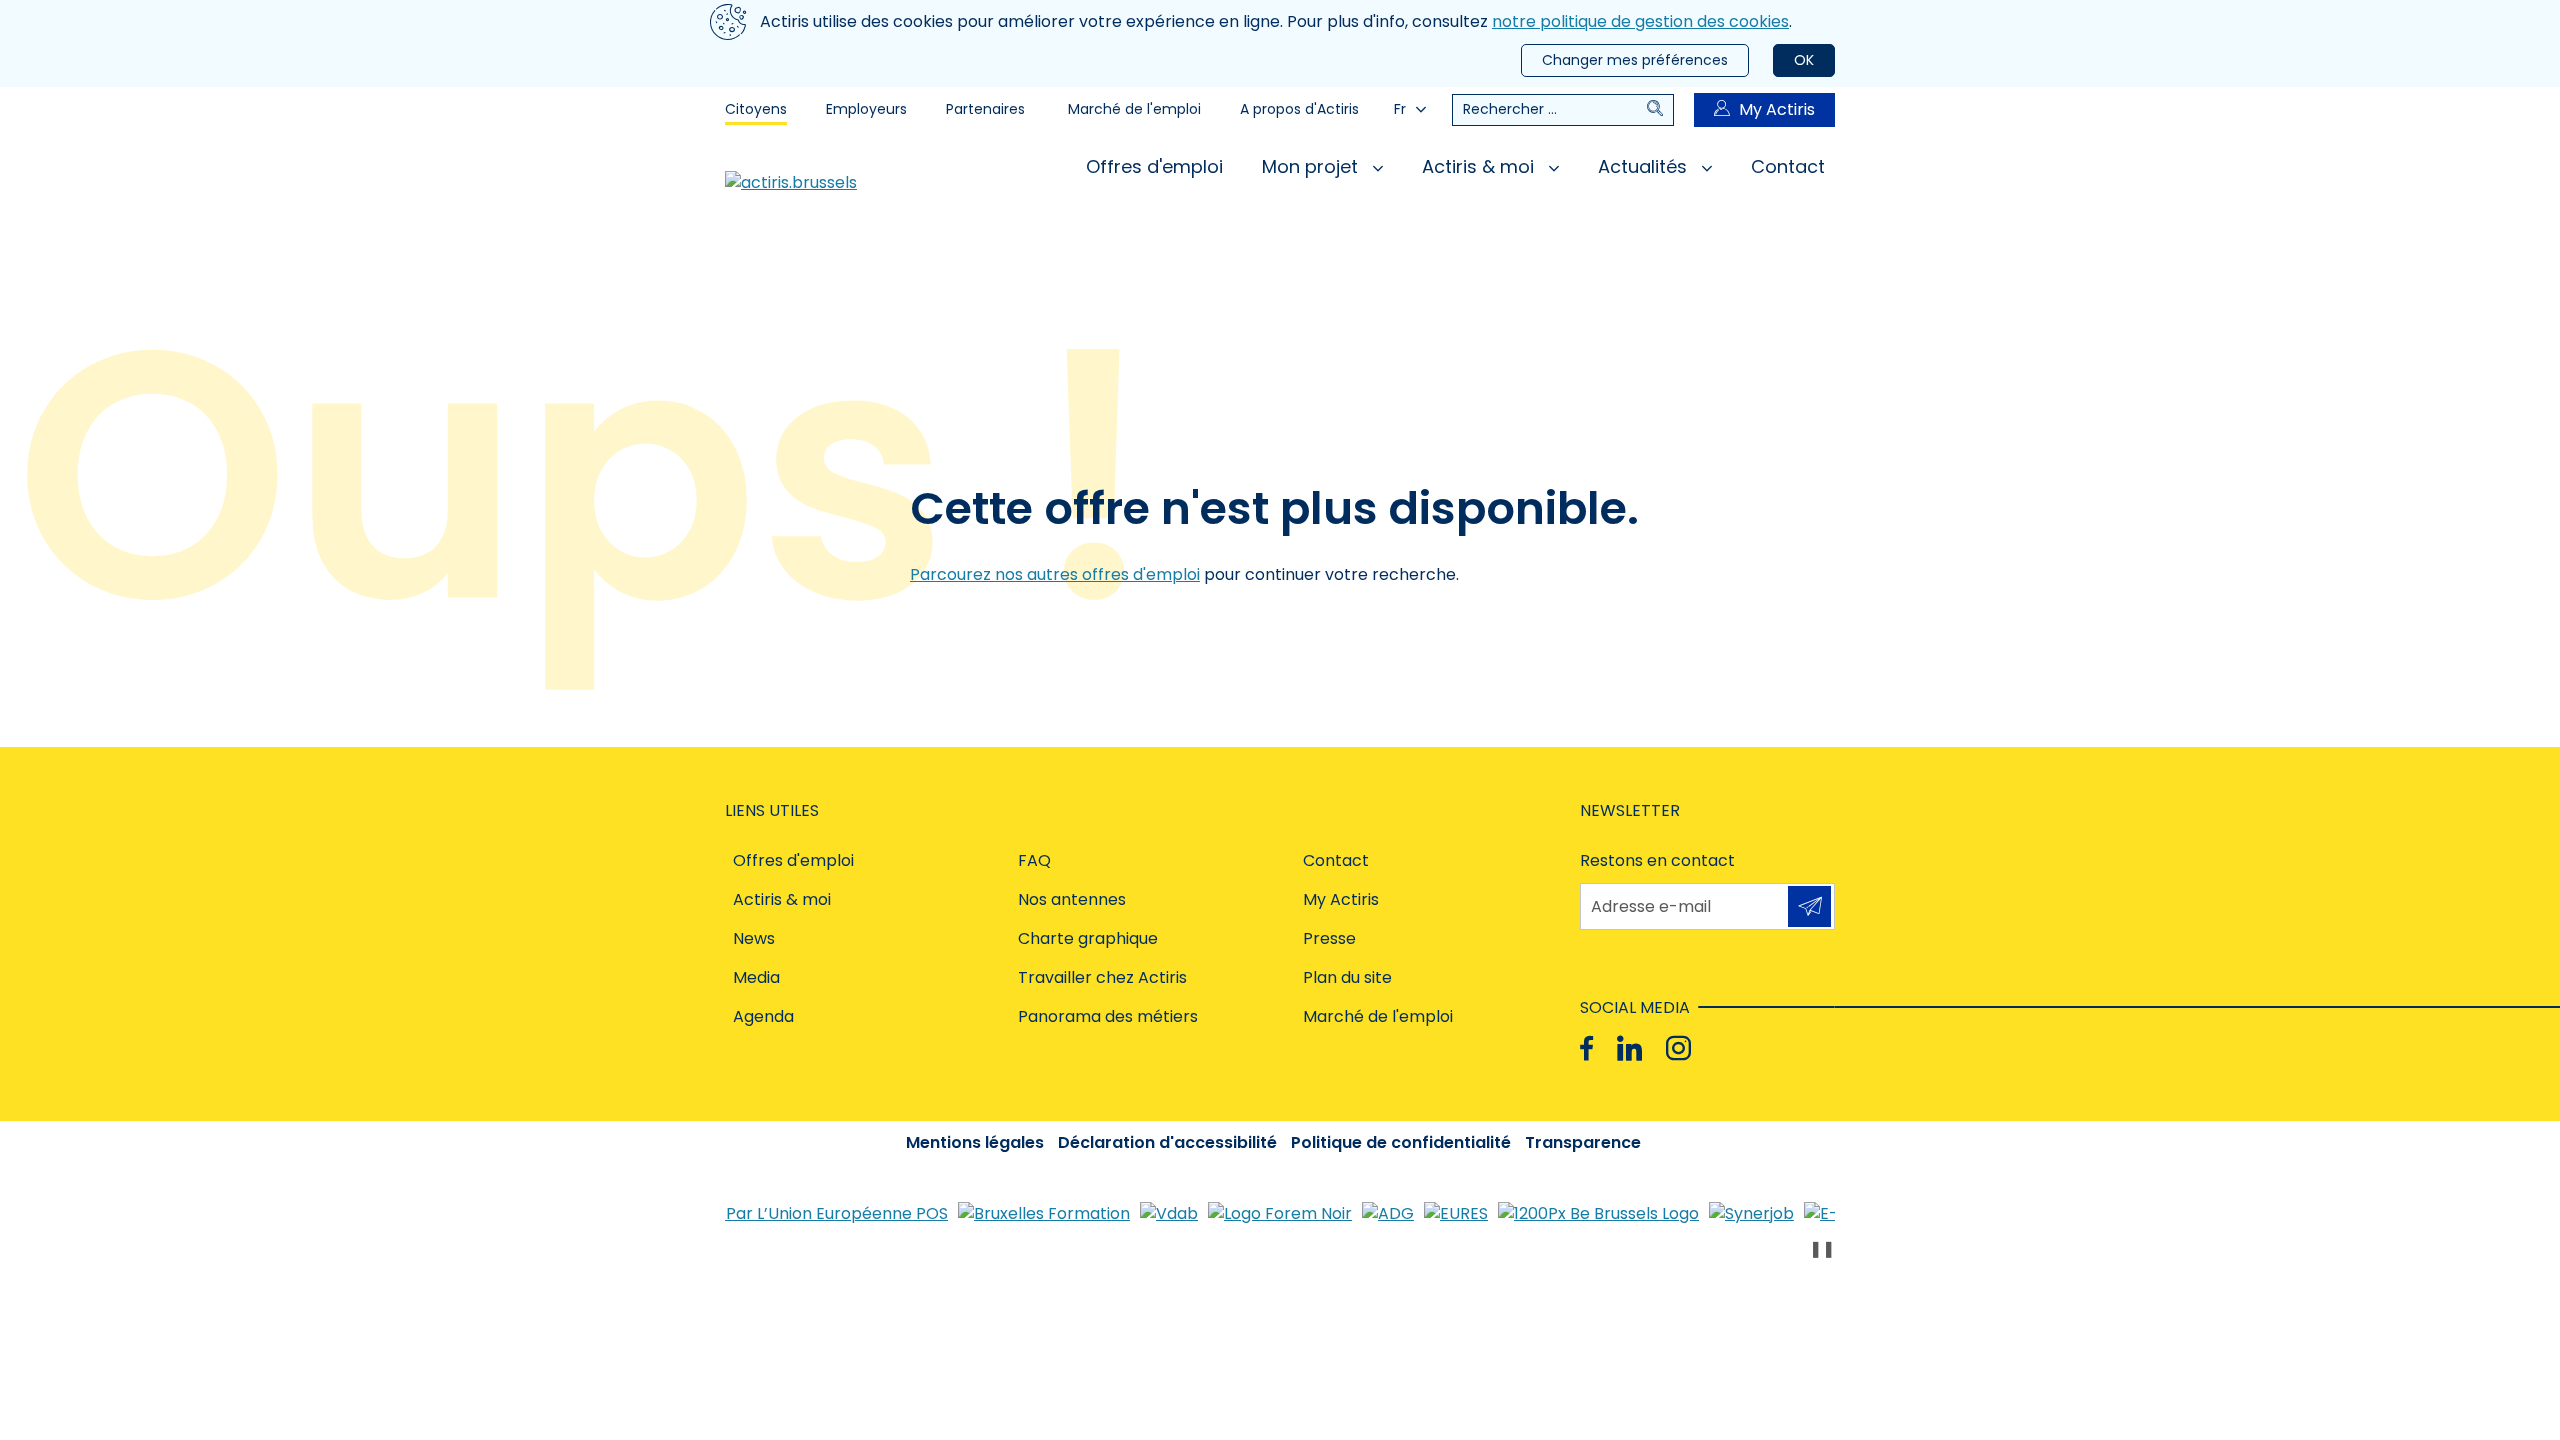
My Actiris (1777, 109)
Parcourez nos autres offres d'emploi (1055, 574)
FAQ (1034, 860)
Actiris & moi (1480, 166)
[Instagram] (1678, 1048)
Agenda (763, 1016)
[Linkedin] (1629, 1048)
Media (756, 977)
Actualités (1645, 166)
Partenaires (985, 109)
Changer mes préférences (1635, 60)
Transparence (1583, 1142)
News (754, 938)
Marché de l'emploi (1134, 109)
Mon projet (1312, 166)
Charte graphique (1088, 938)
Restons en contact (1657, 860)
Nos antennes (1072, 899)
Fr (1400, 109)
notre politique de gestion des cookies (1640, 21)
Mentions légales (975, 1142)
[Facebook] (1586, 1048)
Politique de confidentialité (1401, 1142)
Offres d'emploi (1154, 166)
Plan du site (1347, 977)
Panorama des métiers (1108, 1016)
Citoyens (756, 109)
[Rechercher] (1660, 110)
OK (1804, 60)
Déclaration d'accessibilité (1167, 1142)
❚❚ (1822, 1248)
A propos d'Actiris (1299, 109)
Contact (1788, 166)
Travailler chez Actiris (1102, 977)
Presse (1329, 938)
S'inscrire (1809, 906)
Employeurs (866, 109)
